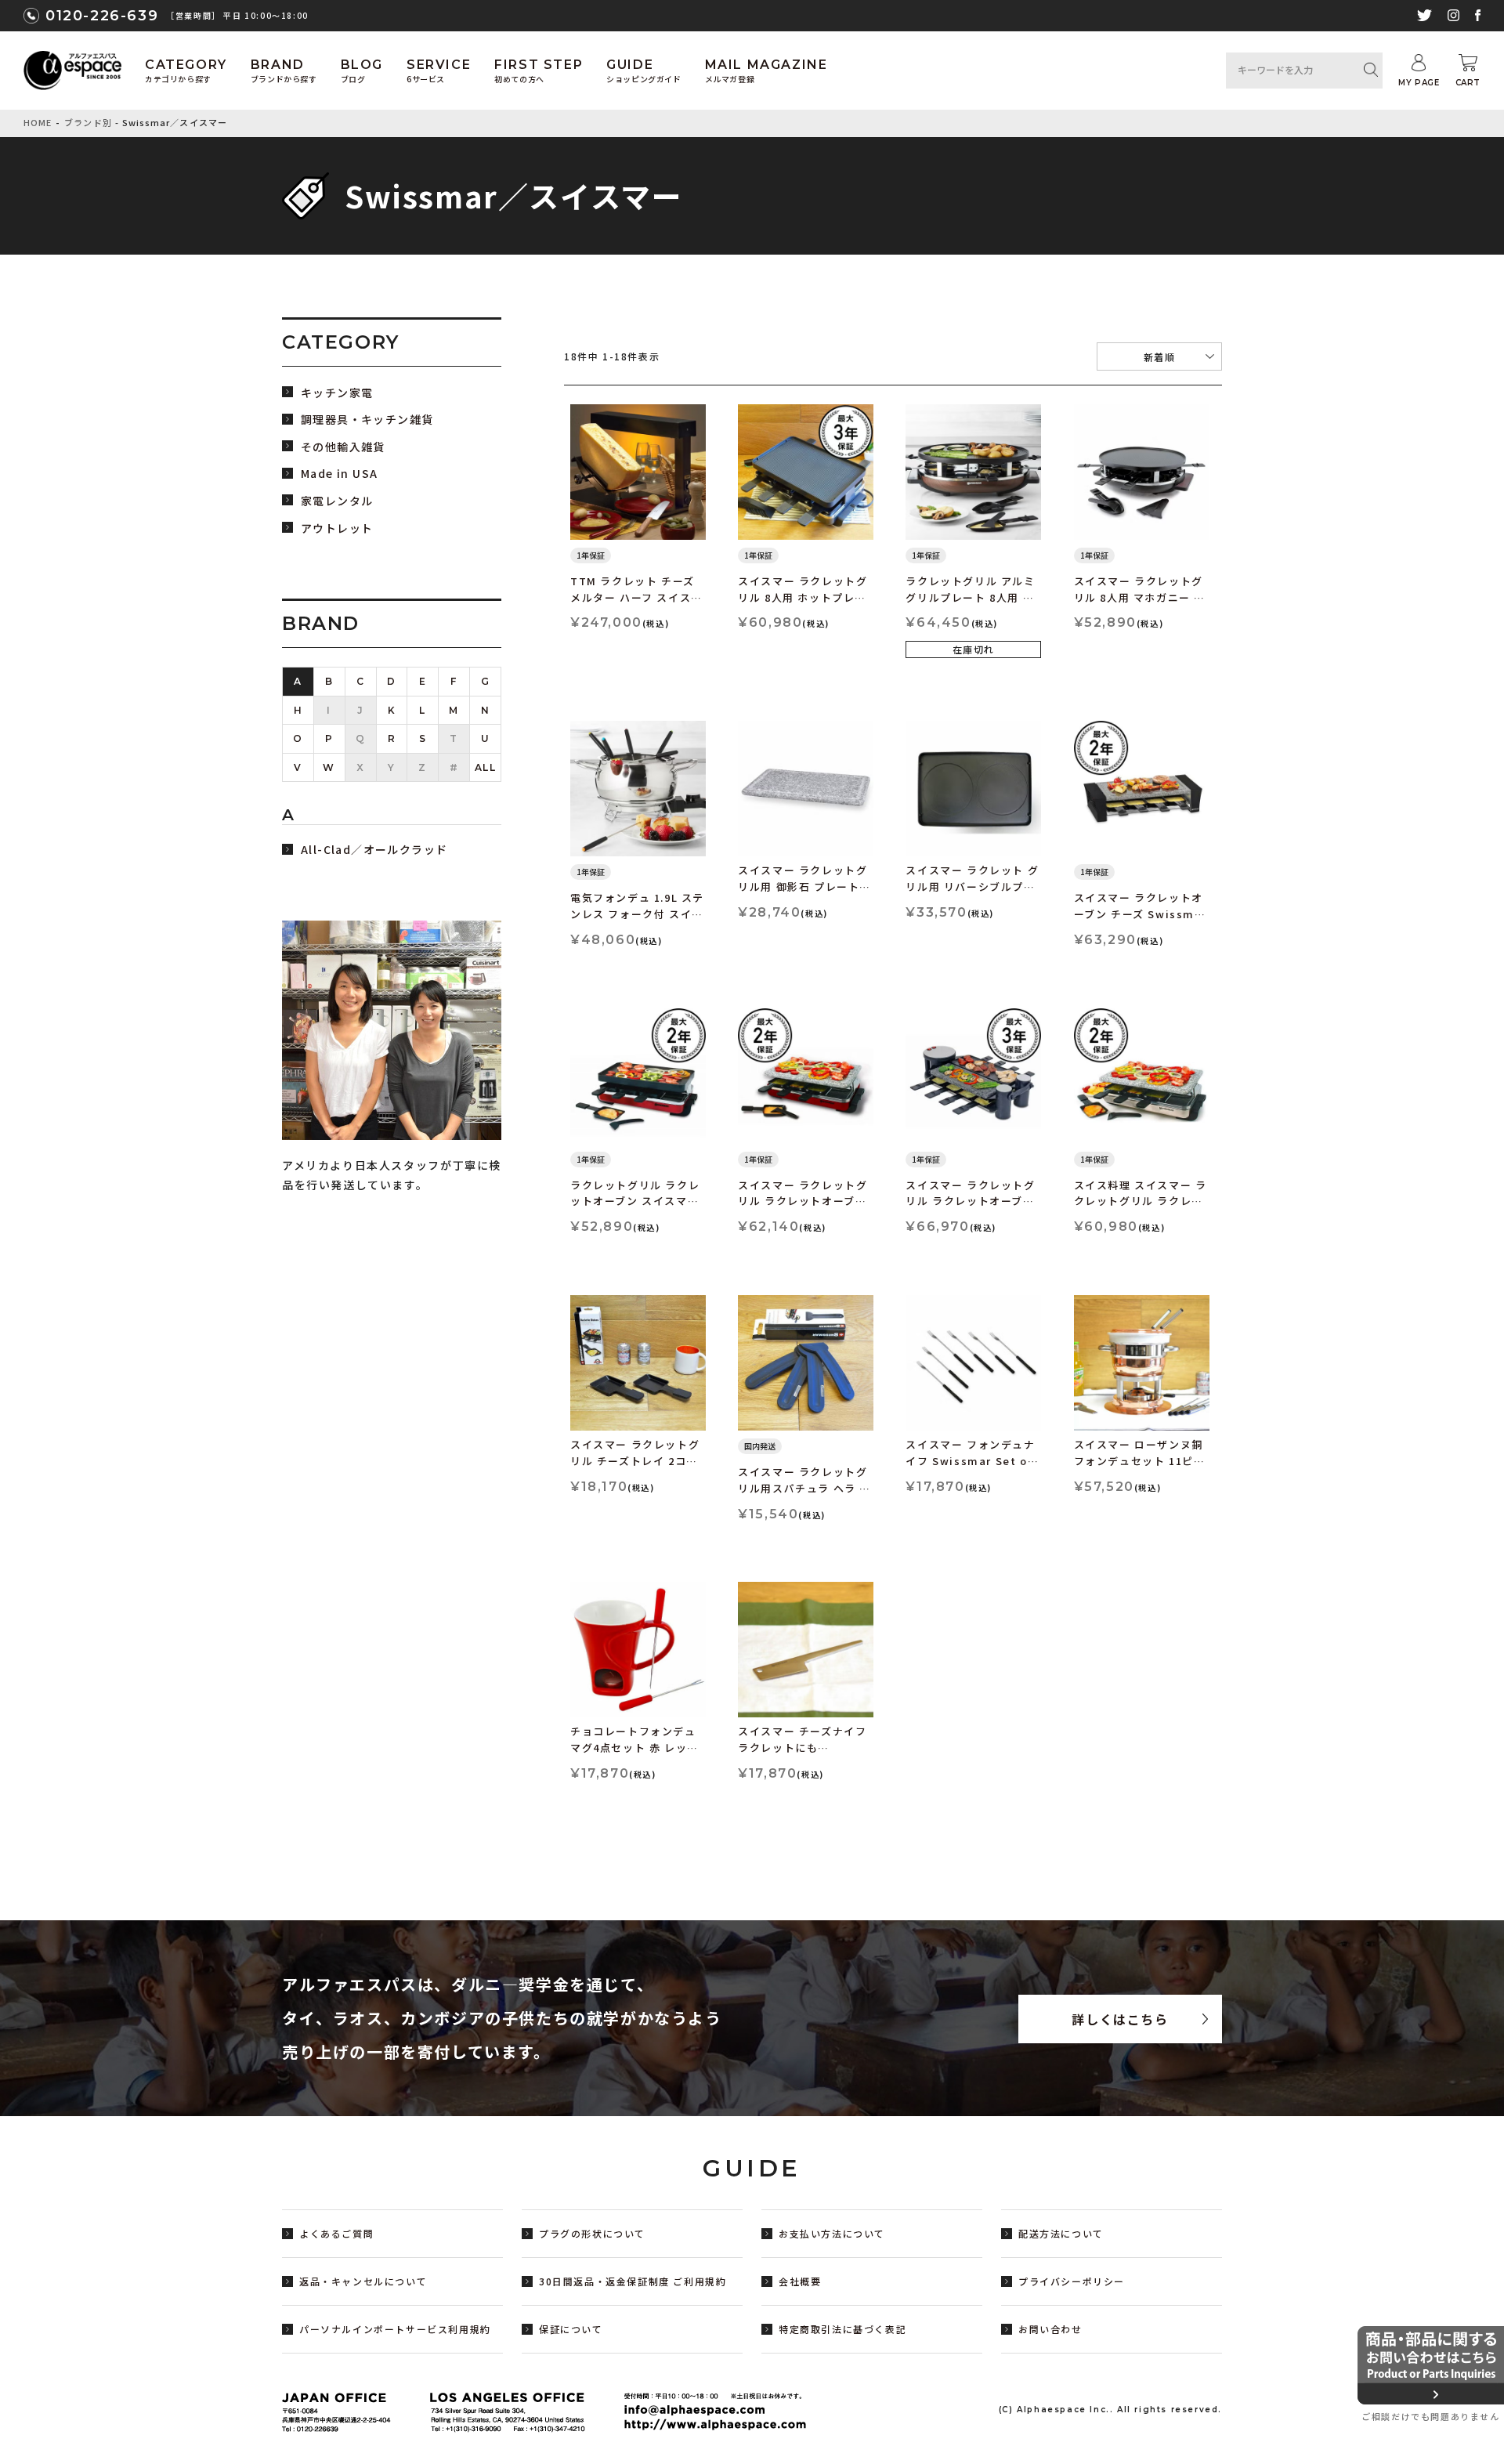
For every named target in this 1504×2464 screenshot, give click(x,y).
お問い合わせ (1050, 2329)
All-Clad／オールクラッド (374, 850)
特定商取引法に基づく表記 (842, 2329)
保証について (571, 2329)
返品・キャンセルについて (363, 2281)
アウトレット (337, 528)
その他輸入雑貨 (343, 447)
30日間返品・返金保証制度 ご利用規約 (633, 2281)
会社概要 (800, 2281)
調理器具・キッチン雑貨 (367, 420)
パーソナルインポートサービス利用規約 (395, 2329)
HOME (38, 122)
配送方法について (1061, 2233)
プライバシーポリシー (1072, 2281)
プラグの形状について (592, 2233)
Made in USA (339, 474)
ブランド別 (88, 122)
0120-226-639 (102, 16)
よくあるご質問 (336, 2233)
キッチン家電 (337, 393)
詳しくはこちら (1120, 2019)
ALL (486, 767)
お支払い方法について (832, 2233)
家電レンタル (337, 501)
